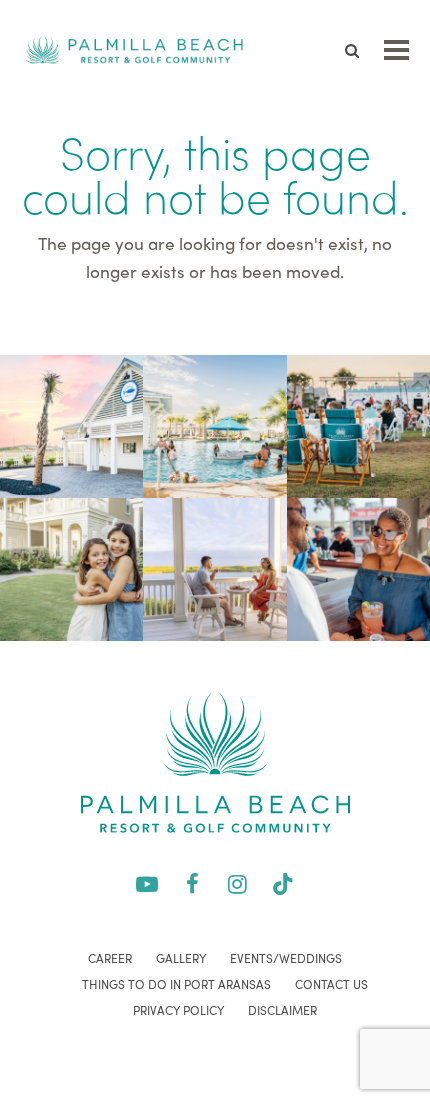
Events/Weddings (286, 958)
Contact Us (331, 984)
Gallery (181, 958)
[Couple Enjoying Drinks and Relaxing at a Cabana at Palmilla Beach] (358, 566)
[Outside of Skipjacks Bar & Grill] (71, 423)
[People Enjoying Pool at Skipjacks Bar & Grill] (214, 423)
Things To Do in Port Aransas (176, 984)
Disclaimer (282, 1010)
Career (110, 958)
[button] (396, 50)
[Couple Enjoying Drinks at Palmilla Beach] (214, 566)
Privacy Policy (178, 1010)
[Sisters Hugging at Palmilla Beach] (71, 566)
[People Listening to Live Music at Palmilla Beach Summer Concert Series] (358, 423)
